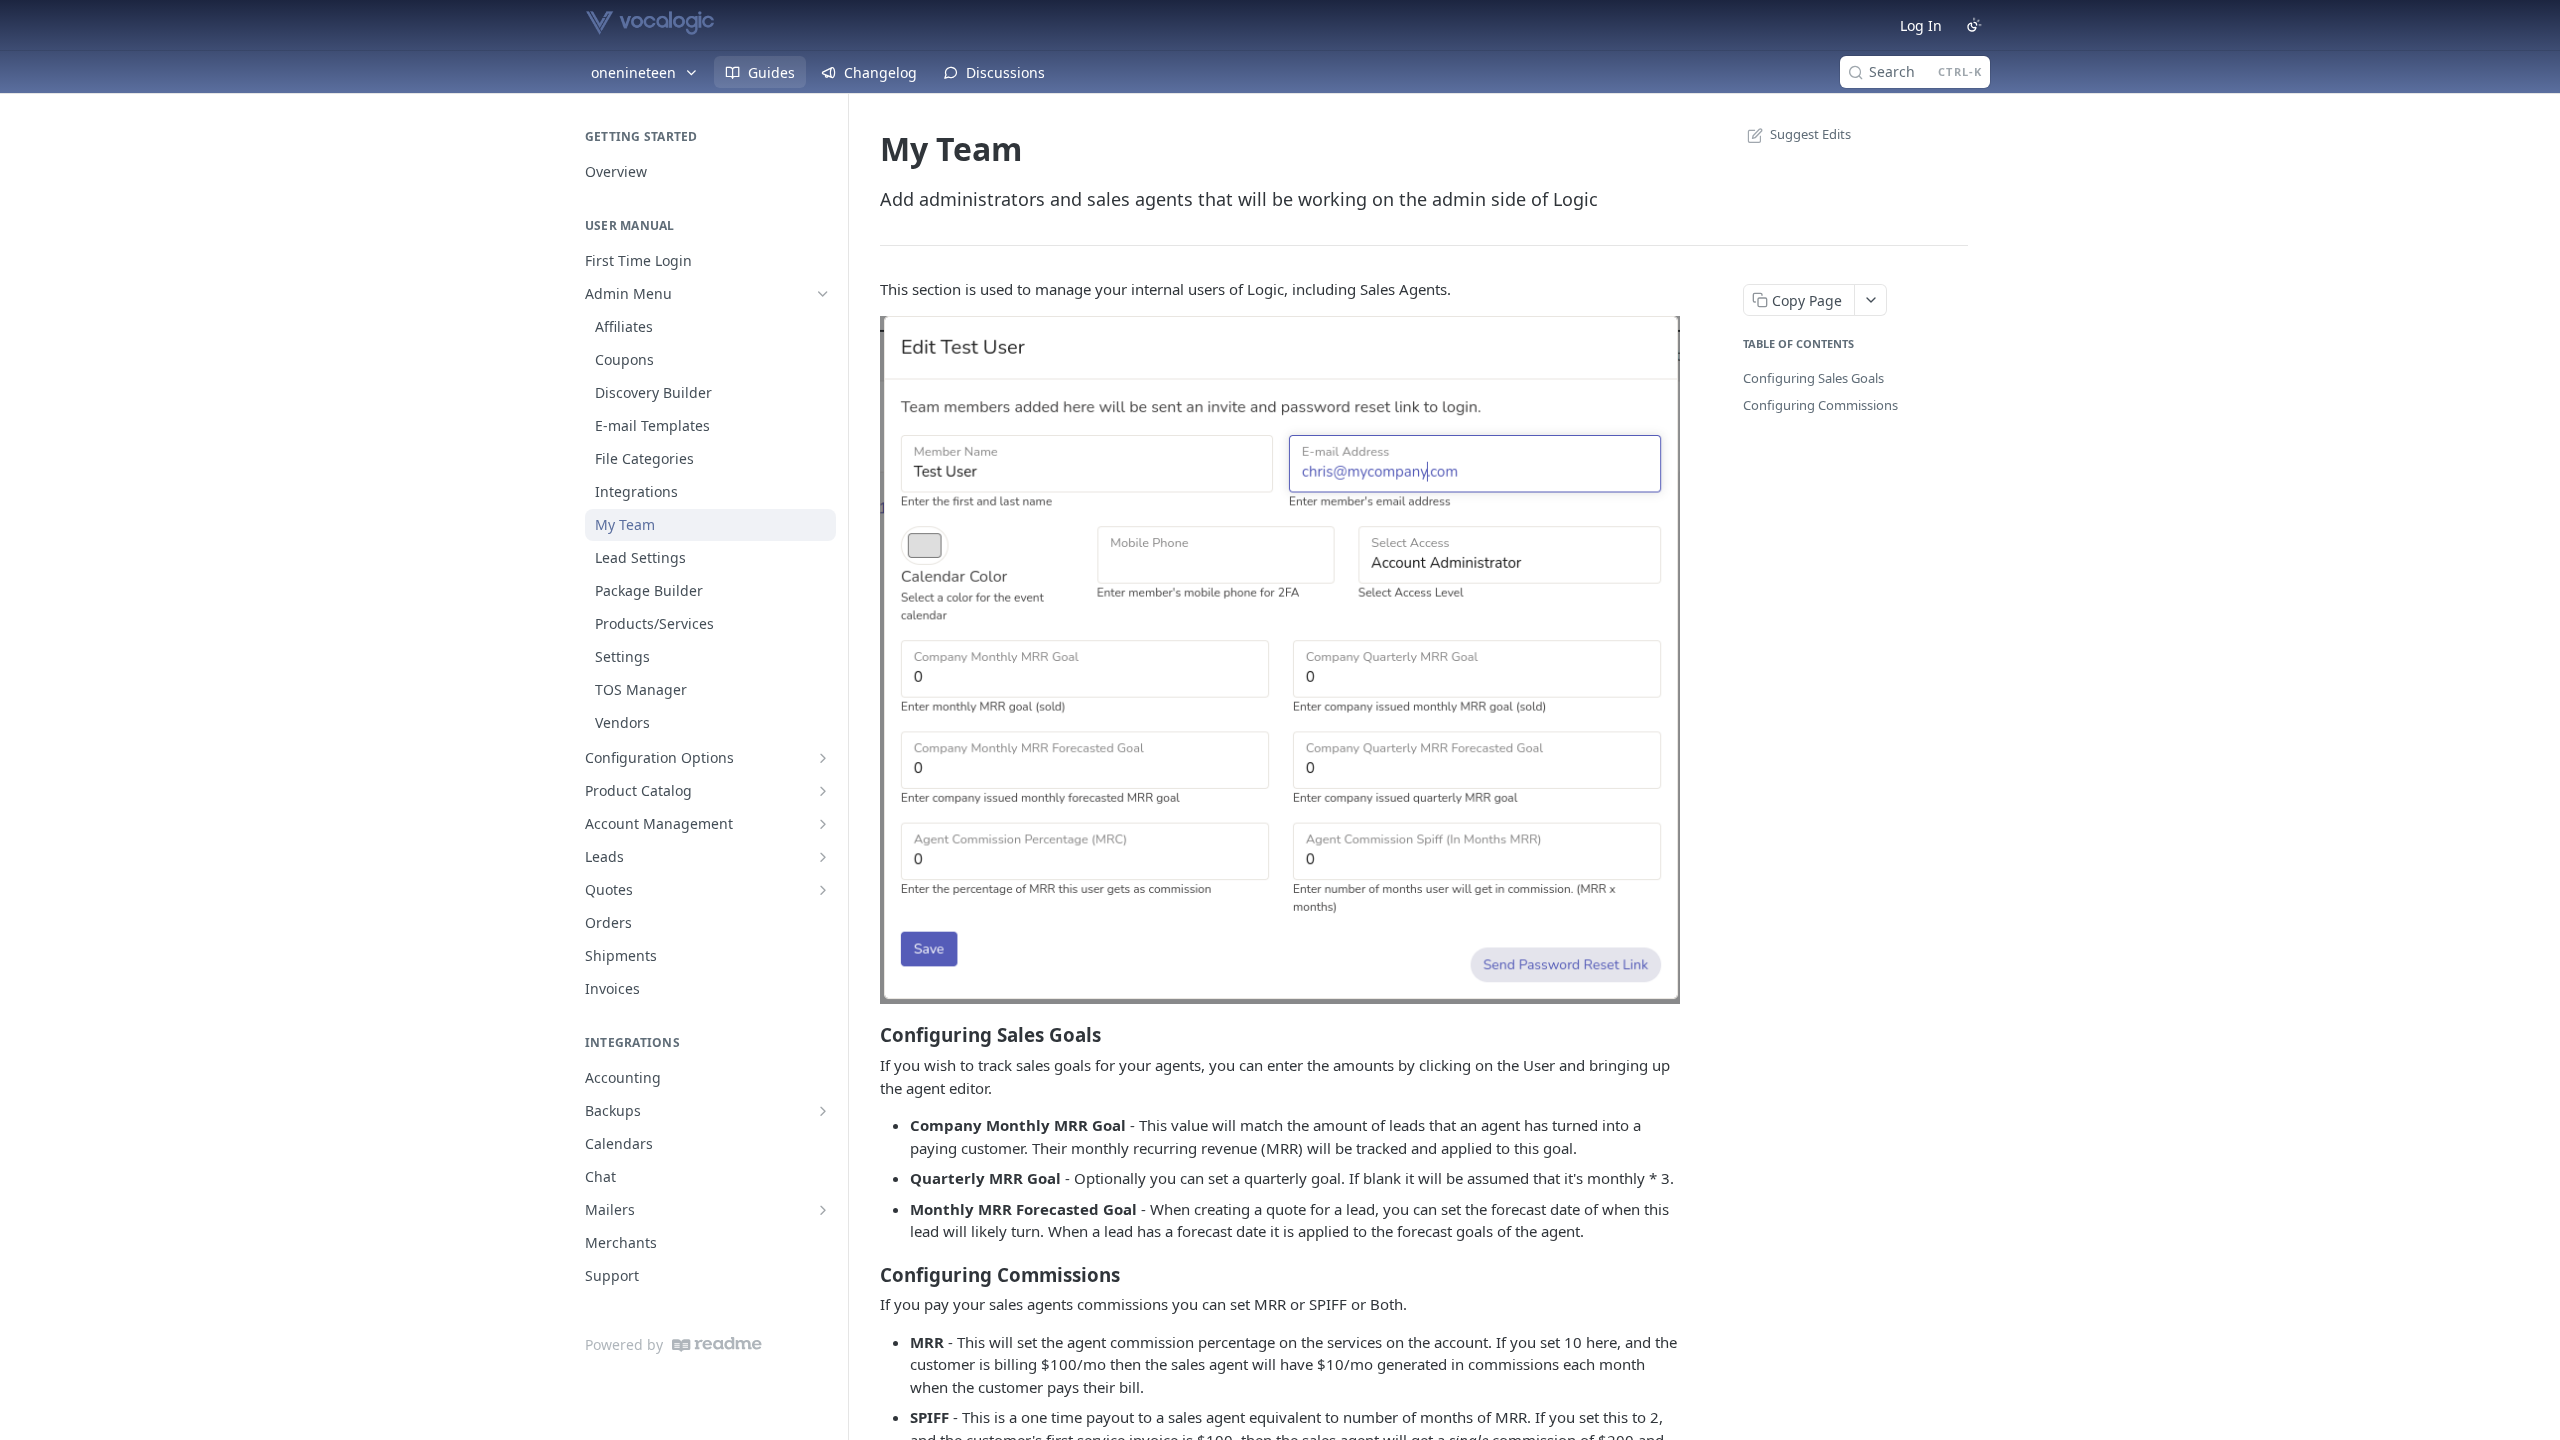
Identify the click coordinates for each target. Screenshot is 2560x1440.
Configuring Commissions (1820, 405)
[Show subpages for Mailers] (823, 1210)
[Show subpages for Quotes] (823, 890)
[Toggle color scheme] (1974, 25)
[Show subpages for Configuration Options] (823, 758)
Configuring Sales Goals (1813, 378)
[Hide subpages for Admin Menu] (823, 294)
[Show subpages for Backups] (823, 1111)
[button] (1280, 658)
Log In (1921, 25)
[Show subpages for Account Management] (823, 824)
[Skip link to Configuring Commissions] (866, 1274)
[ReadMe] (717, 1344)
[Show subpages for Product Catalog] (823, 791)
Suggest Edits (1810, 134)
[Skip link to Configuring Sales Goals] (866, 1035)
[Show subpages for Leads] (823, 857)
